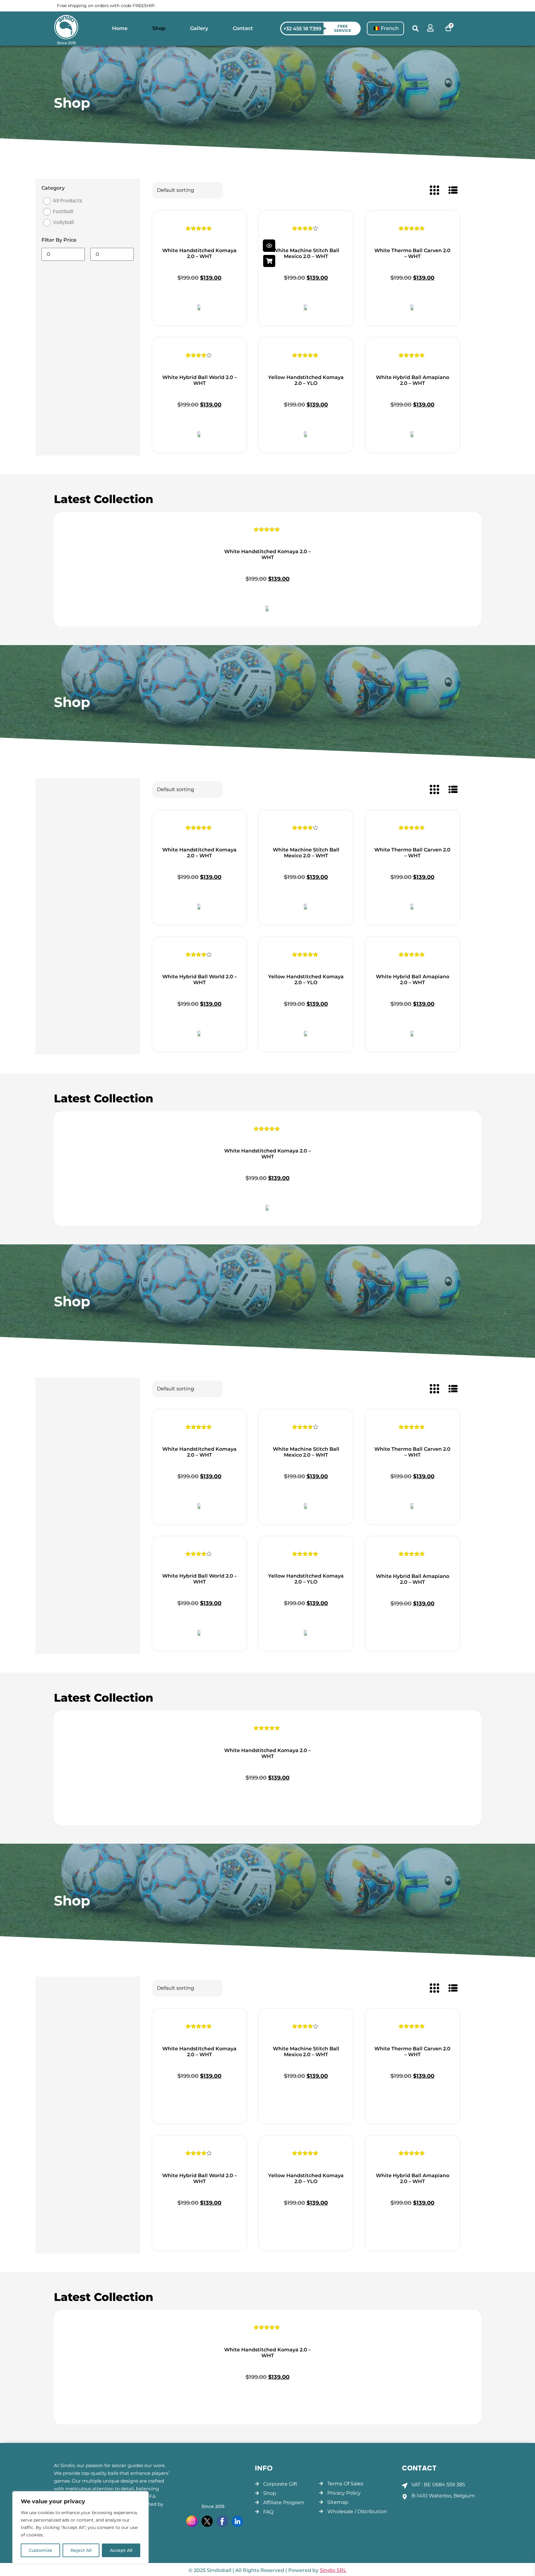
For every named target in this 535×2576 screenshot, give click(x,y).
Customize (41, 2550)
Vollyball (63, 222)
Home (120, 28)
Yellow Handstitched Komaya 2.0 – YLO (306, 380)
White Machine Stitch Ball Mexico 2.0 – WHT (306, 253)
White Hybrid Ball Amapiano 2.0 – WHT (413, 380)
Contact (243, 28)
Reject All (81, 2550)
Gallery (199, 28)
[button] (415, 29)
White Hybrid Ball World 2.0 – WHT (200, 380)
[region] (80, 2527)
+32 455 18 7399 (302, 29)
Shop (159, 28)
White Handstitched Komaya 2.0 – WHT (199, 253)
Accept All (121, 2550)
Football (63, 211)
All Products (67, 201)
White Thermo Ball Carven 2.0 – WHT (412, 253)
